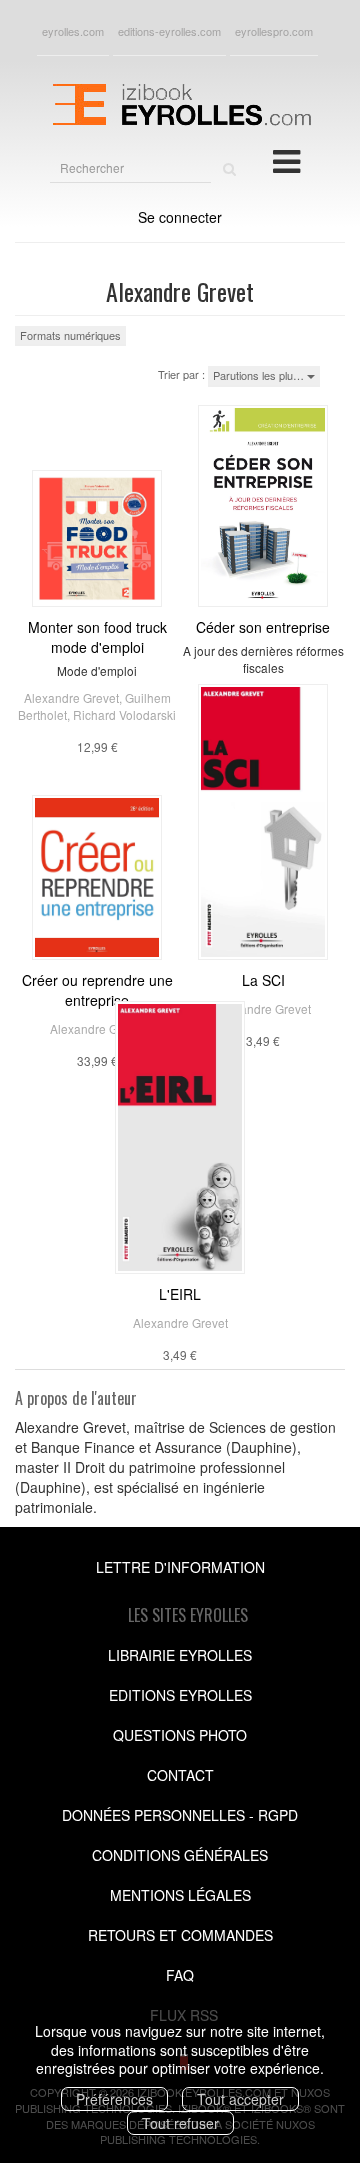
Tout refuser (180, 2123)
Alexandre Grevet (71, 697)
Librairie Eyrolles (180, 1655)
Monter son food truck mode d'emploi (97, 637)
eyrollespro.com (274, 31)
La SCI (263, 980)
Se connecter (180, 217)
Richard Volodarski (124, 714)
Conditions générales (180, 1855)
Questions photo (180, 1735)
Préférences (114, 2099)
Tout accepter (240, 2099)
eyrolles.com (73, 31)
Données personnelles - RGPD (180, 1815)
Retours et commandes (180, 1935)
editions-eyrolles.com (169, 31)
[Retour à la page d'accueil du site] (180, 102)
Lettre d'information (180, 1567)
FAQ (180, 1975)
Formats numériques (70, 335)
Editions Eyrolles (180, 1695)
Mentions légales (180, 1895)
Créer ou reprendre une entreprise (97, 990)
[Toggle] (286, 160)
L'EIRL (180, 1294)
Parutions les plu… (260, 375)
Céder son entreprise (263, 627)
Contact (180, 1775)
